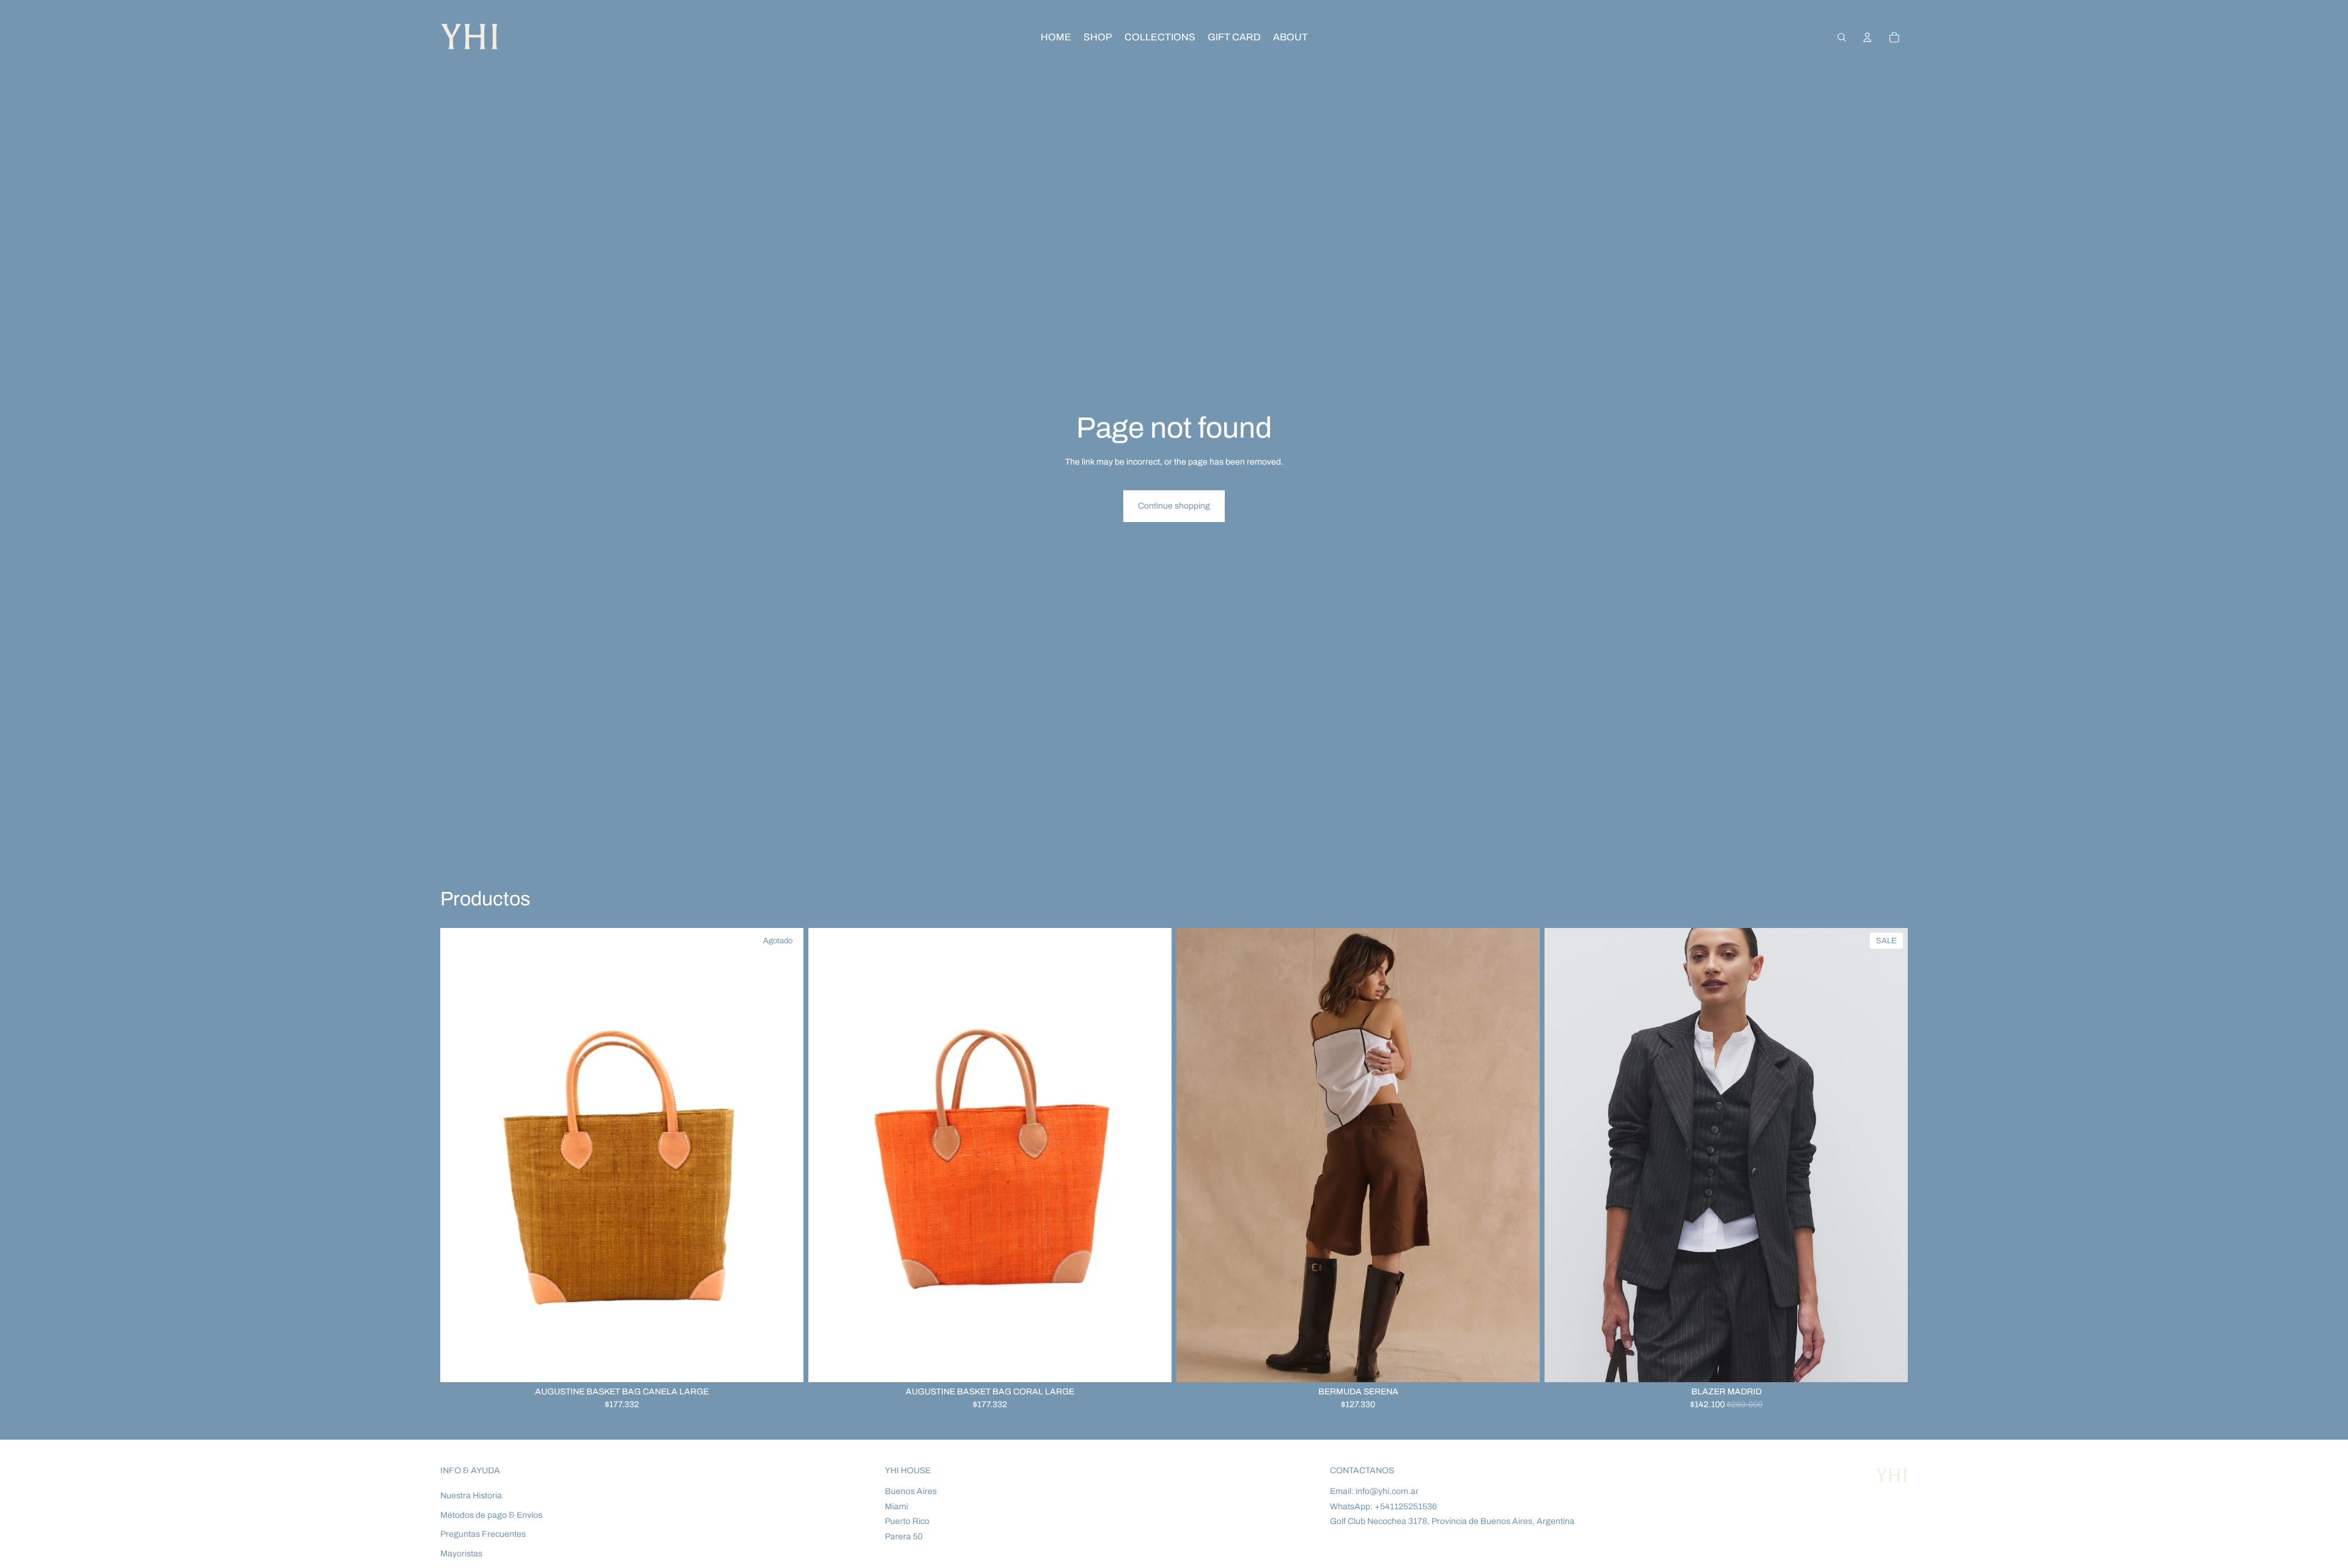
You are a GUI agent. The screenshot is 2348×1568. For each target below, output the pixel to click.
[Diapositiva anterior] (1195, 1155)
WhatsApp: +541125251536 (1383, 1507)
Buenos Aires (911, 1491)
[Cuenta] (1867, 37)
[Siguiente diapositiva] (1521, 1155)
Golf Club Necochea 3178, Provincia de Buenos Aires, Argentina (1452, 1521)
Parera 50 (904, 1537)
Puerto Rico (907, 1521)
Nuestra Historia (471, 1496)
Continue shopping (1174, 506)
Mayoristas (461, 1554)
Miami (896, 1507)
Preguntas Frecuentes (483, 1534)
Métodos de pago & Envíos (491, 1515)
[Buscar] (1842, 37)
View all (1893, 903)
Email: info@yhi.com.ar (1374, 1491)
